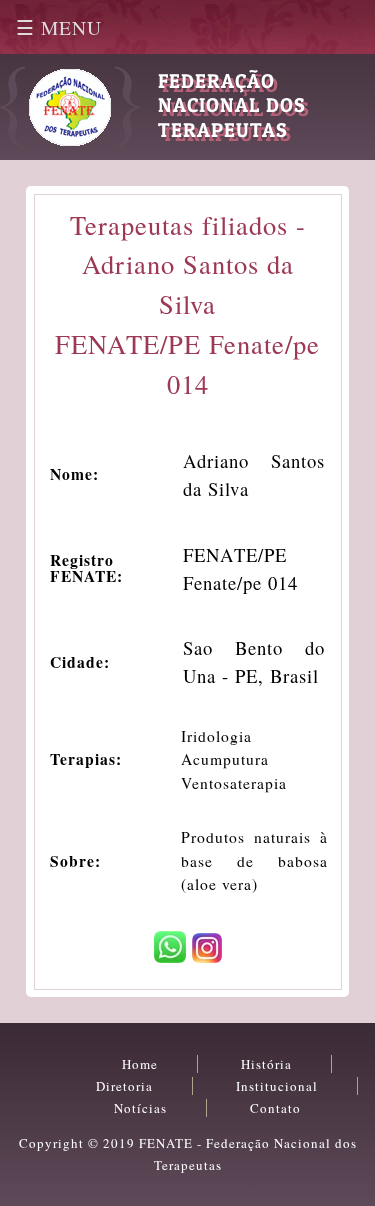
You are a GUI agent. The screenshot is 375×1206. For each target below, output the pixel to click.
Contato (275, 1108)
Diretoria (124, 1086)
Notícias (140, 1108)
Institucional (277, 1086)
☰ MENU (59, 27)
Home (140, 1064)
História (266, 1064)
